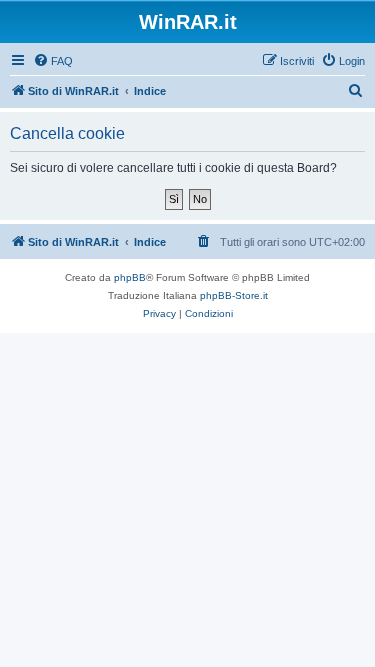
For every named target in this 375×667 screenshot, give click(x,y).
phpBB (130, 277)
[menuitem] (53, 61)
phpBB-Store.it (234, 295)
